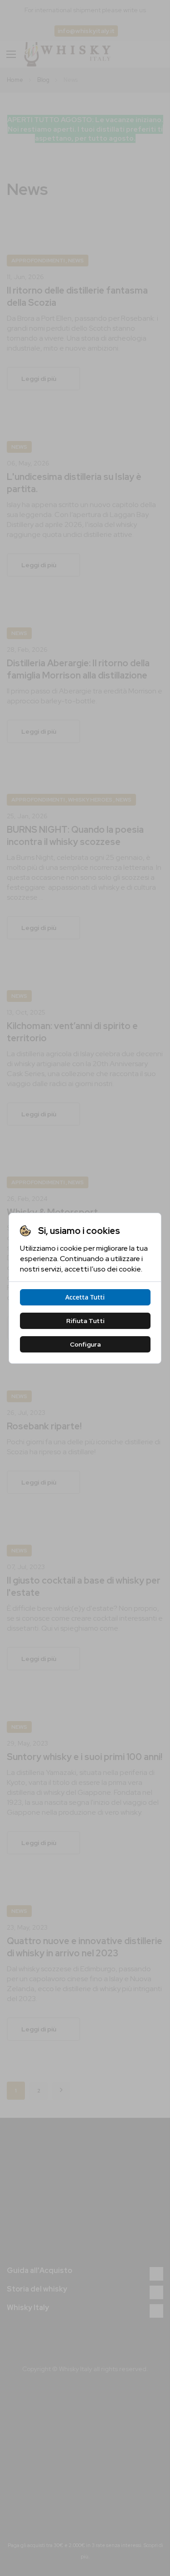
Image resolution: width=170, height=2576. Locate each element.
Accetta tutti (85, 1297)
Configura (85, 1344)
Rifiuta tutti (85, 1321)
